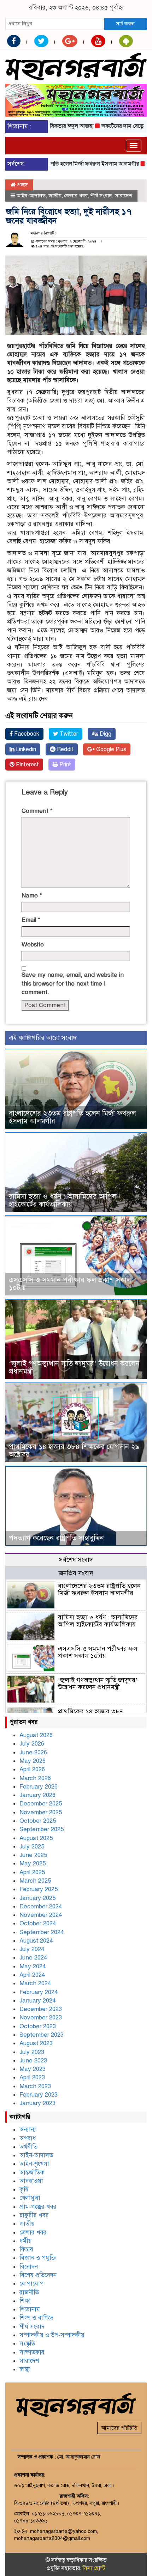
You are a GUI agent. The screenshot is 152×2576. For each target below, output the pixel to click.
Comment (37, 811)
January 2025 (37, 1898)
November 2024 (41, 1915)
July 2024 (32, 1949)
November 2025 (41, 1812)
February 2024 (39, 1992)
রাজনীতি (29, 2292)
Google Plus (110, 749)
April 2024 (32, 1975)
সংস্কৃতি (27, 2344)
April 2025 (32, 1872)
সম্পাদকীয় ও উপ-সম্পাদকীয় (52, 2335)
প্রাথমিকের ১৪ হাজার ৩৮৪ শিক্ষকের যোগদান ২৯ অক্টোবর (74, 1451)
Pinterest (27, 765)
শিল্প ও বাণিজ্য (37, 2318)
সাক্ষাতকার (32, 2352)
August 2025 (36, 1838)
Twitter (68, 734)
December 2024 (41, 1906)
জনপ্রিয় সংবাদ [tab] (76, 1573)
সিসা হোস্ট (94, 2568)
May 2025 (33, 1863)
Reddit (65, 749)
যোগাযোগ (32, 2284)
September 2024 (42, 1932)
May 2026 (33, 1761)
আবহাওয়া (31, 2181)
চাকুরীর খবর (34, 2215)
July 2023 (32, 2052)
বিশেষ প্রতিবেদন (38, 2275)
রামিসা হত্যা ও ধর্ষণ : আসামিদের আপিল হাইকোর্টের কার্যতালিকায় (63, 1200)
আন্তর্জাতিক (32, 2173)
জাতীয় (55, 196)
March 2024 (35, 1983)
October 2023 (38, 2026)
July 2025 (32, 1847)
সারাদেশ (124, 196)
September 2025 (42, 1829)
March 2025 (35, 1881)
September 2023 (42, 2035)
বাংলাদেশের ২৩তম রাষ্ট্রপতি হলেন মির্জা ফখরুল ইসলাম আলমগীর (72, 1117)
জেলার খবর (76, 196)
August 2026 (36, 1735)
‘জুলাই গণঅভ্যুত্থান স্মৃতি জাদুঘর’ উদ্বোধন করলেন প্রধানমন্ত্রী (74, 1367)
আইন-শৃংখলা (34, 2164)
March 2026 (35, 1778)
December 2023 (41, 2009)
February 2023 (39, 2095)
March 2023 (35, 2086)
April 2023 (32, 2077)
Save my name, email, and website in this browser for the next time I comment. (73, 983)
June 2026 (33, 1752)
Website (33, 944)
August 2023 (36, 2043)
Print (65, 765)
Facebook (26, 734)
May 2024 (33, 1966)
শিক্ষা (25, 2301)
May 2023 (33, 2069)
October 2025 (38, 1821)
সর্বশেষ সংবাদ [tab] (76, 1560)
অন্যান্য (28, 2130)
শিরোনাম (30, 2309)
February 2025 (39, 1889)
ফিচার (26, 2249)
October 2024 (38, 1923)
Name (32, 896)
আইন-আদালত (31, 196)
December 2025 (41, 1804)
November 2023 (41, 2017)
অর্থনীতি (28, 2147)
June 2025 (33, 1855)
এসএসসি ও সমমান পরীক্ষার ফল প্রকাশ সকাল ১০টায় (70, 1284)
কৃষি (24, 2189)
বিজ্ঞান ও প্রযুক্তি (38, 2258)
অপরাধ (28, 2138)
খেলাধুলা (30, 2198)
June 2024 (33, 1958)
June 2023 (33, 2060)
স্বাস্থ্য (25, 2369)
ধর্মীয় (26, 2241)
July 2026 (32, 1744)
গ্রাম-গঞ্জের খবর (38, 2207)
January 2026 (37, 1795)
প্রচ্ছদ (22, 185)
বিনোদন (29, 2267)
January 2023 (37, 2103)
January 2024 (37, 2001)
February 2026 (39, 1787)
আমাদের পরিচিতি (119, 2428)
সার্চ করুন (125, 24)
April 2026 (32, 1769)
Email (31, 920)
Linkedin (25, 749)
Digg (105, 734)
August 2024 (36, 1941)
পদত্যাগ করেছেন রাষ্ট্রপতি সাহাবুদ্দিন (56, 1538)
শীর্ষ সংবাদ (101, 196)
